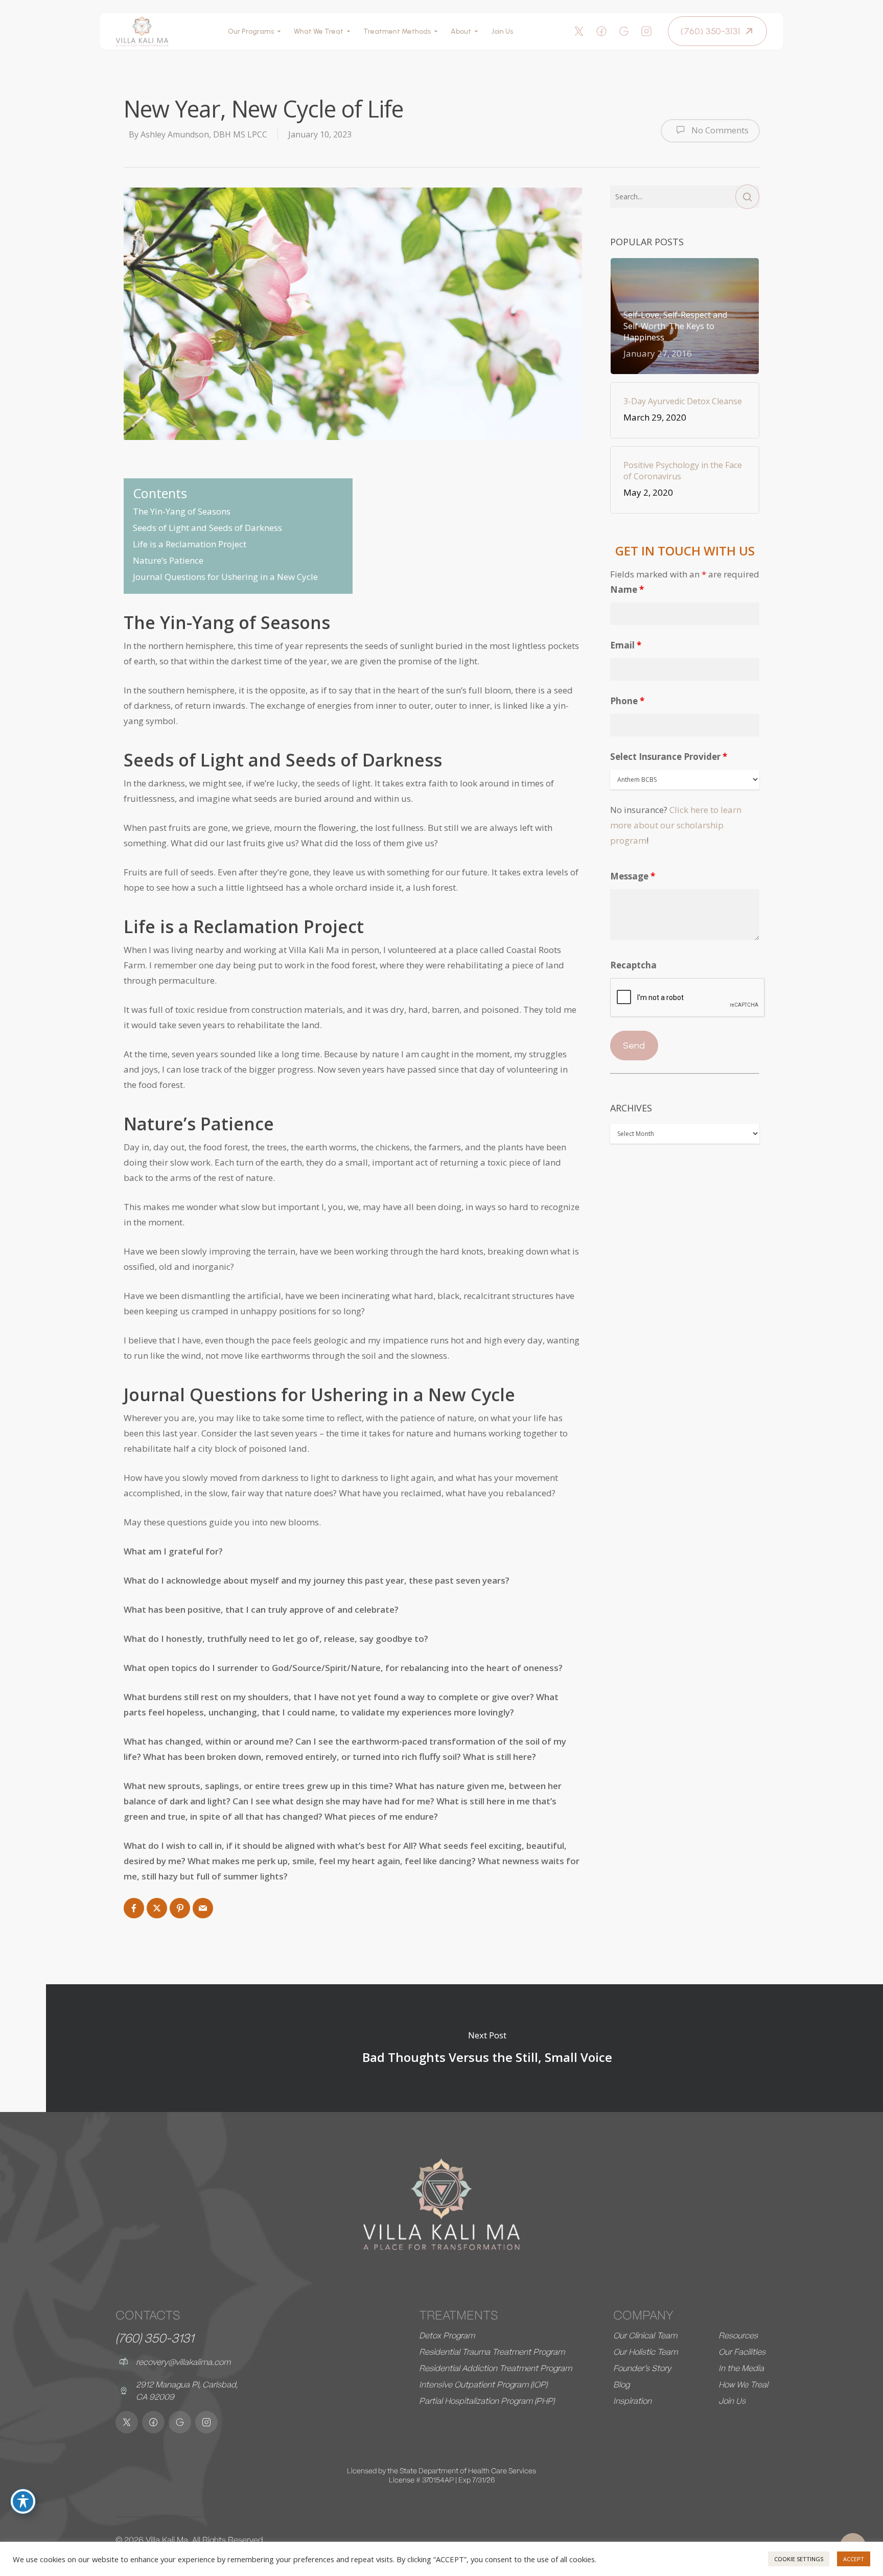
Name (627, 589)
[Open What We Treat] (348, 31)
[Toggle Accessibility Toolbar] (23, 2501)
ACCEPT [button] (854, 2559)
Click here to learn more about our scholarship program (676, 825)
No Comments (719, 130)
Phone (627, 701)
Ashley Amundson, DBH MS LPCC (204, 134)
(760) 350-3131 (155, 2338)
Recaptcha (633, 965)
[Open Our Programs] (279, 31)
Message (633, 876)
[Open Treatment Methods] (436, 31)
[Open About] (476, 31)
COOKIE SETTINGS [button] (799, 2559)
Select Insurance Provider (669, 757)
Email (626, 645)
